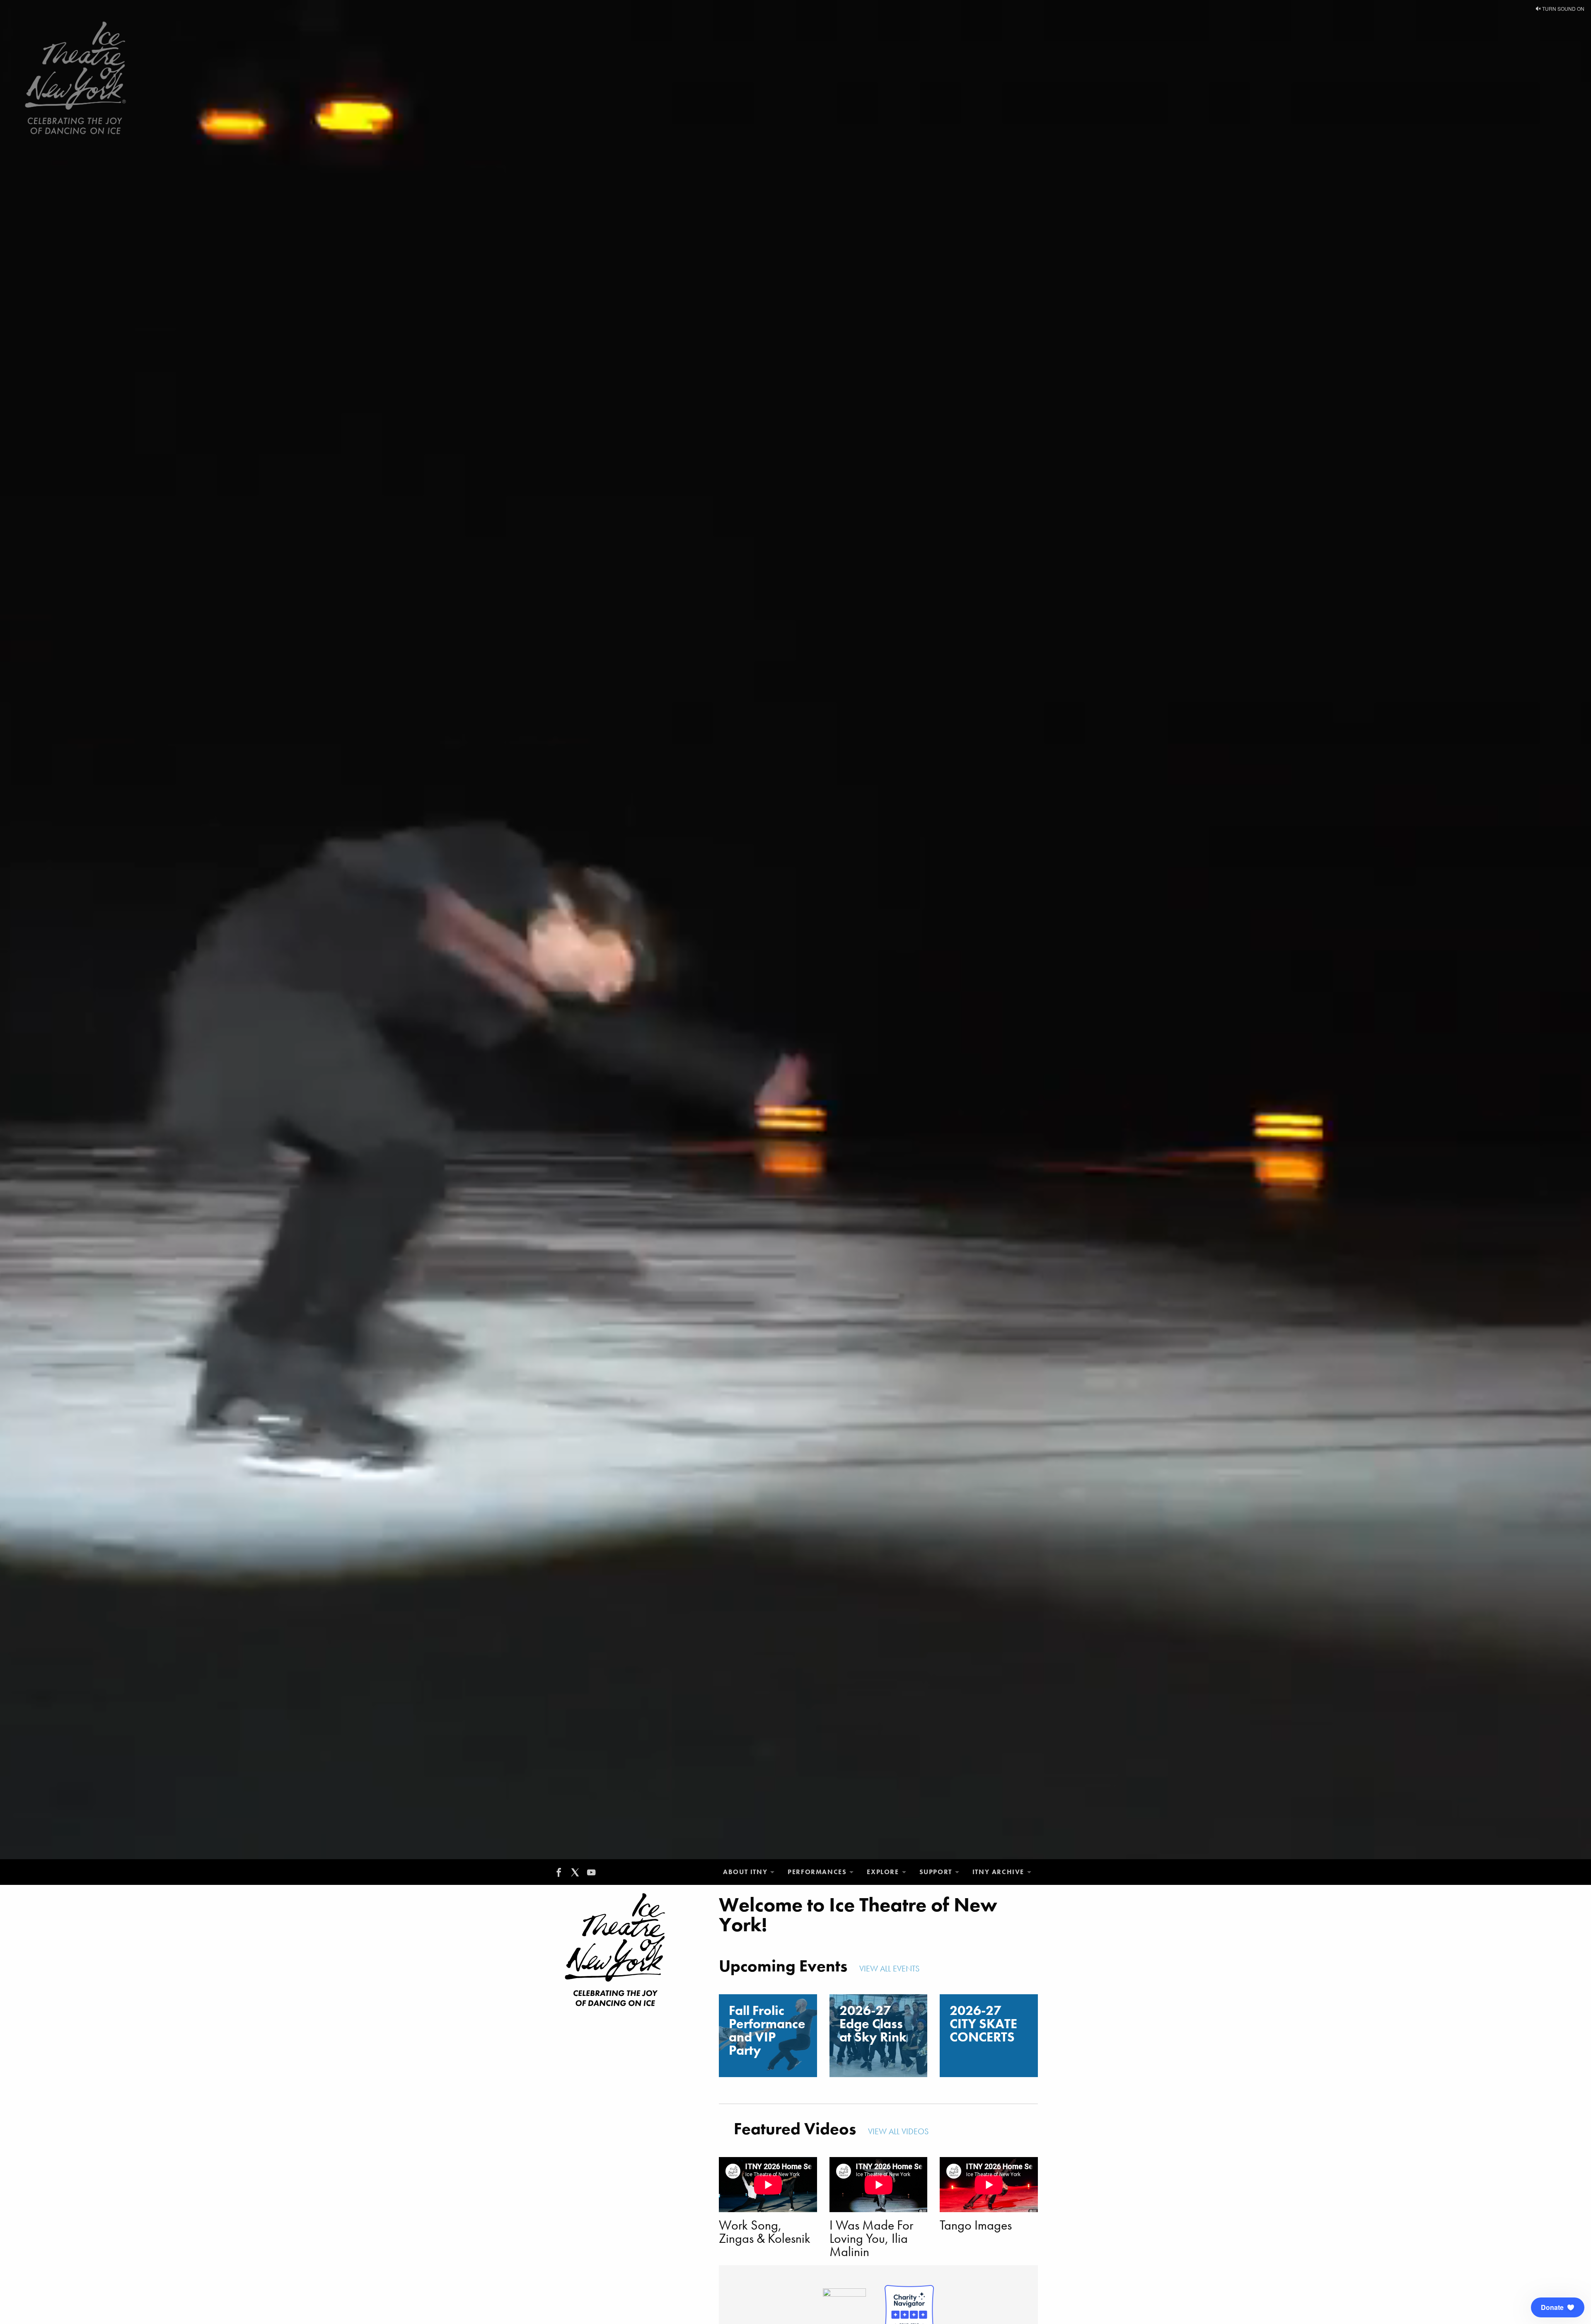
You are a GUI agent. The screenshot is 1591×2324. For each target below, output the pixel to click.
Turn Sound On (1563, 8)
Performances (817, 1872)
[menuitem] (749, 1872)
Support (936, 1872)
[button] (1558, 2307)
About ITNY (745, 1872)
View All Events (890, 1969)
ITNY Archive (998, 1872)
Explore (883, 1872)
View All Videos (899, 2131)
